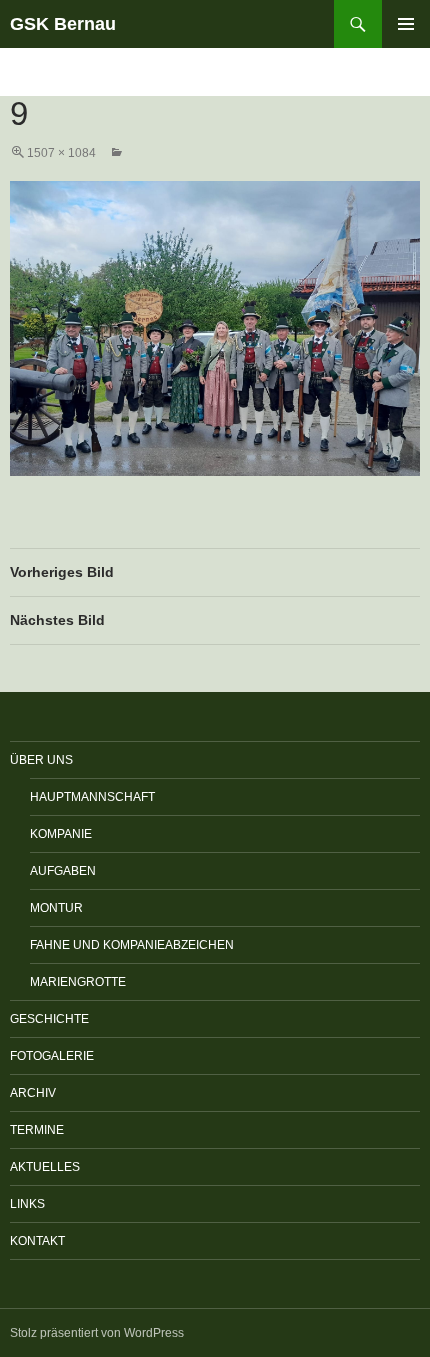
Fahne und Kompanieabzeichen (132, 945)
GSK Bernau (63, 24)
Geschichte (49, 1019)
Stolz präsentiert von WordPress (97, 1333)
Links (27, 1204)
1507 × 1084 (61, 153)
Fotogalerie (52, 1056)
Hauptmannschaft (92, 797)
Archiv (33, 1093)
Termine (37, 1130)
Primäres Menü (406, 24)
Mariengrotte (78, 982)
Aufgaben (63, 871)
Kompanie (61, 834)
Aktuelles (45, 1167)
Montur (56, 908)
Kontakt (37, 1241)
